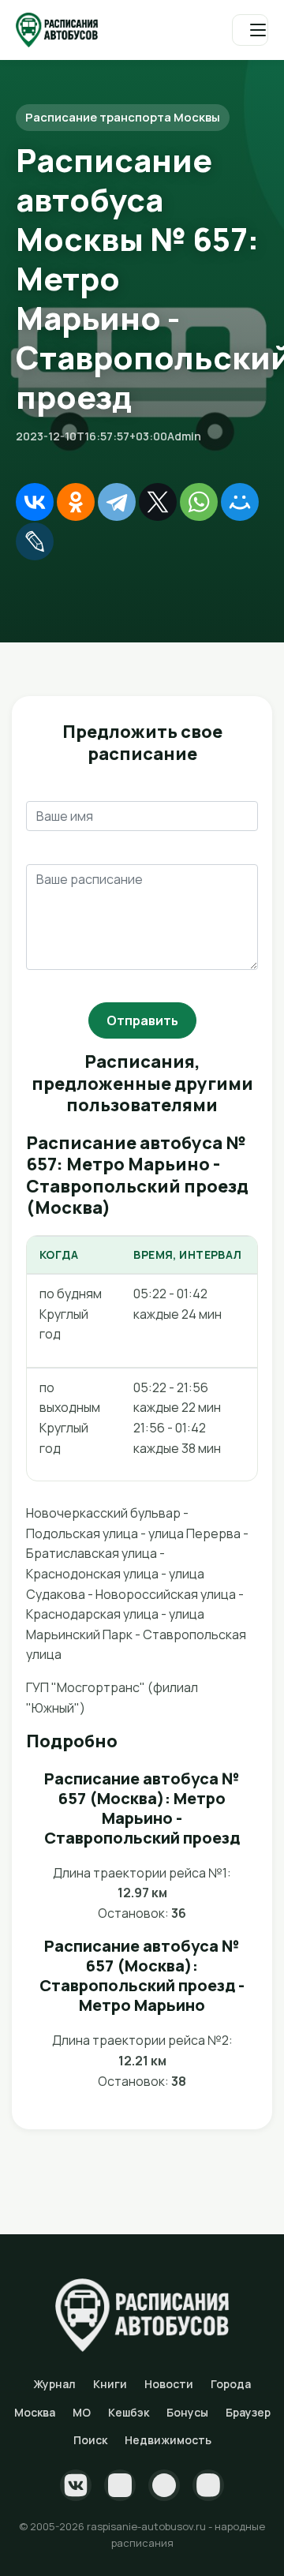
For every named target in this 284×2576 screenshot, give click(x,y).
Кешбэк (129, 2412)
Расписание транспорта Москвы (123, 117)
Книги (110, 2384)
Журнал (54, 2384)
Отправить (142, 1020)
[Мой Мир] (240, 502)
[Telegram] (117, 502)
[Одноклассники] (76, 502)
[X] (158, 502)
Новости (169, 2384)
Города (231, 2384)
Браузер (248, 2412)
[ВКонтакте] (35, 502)
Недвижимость (168, 2440)
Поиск (90, 2440)
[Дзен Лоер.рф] (208, 2485)
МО (82, 2412)
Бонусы (187, 2412)
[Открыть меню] (250, 30)
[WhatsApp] (199, 502)
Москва (35, 2412)
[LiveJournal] (35, 541)
